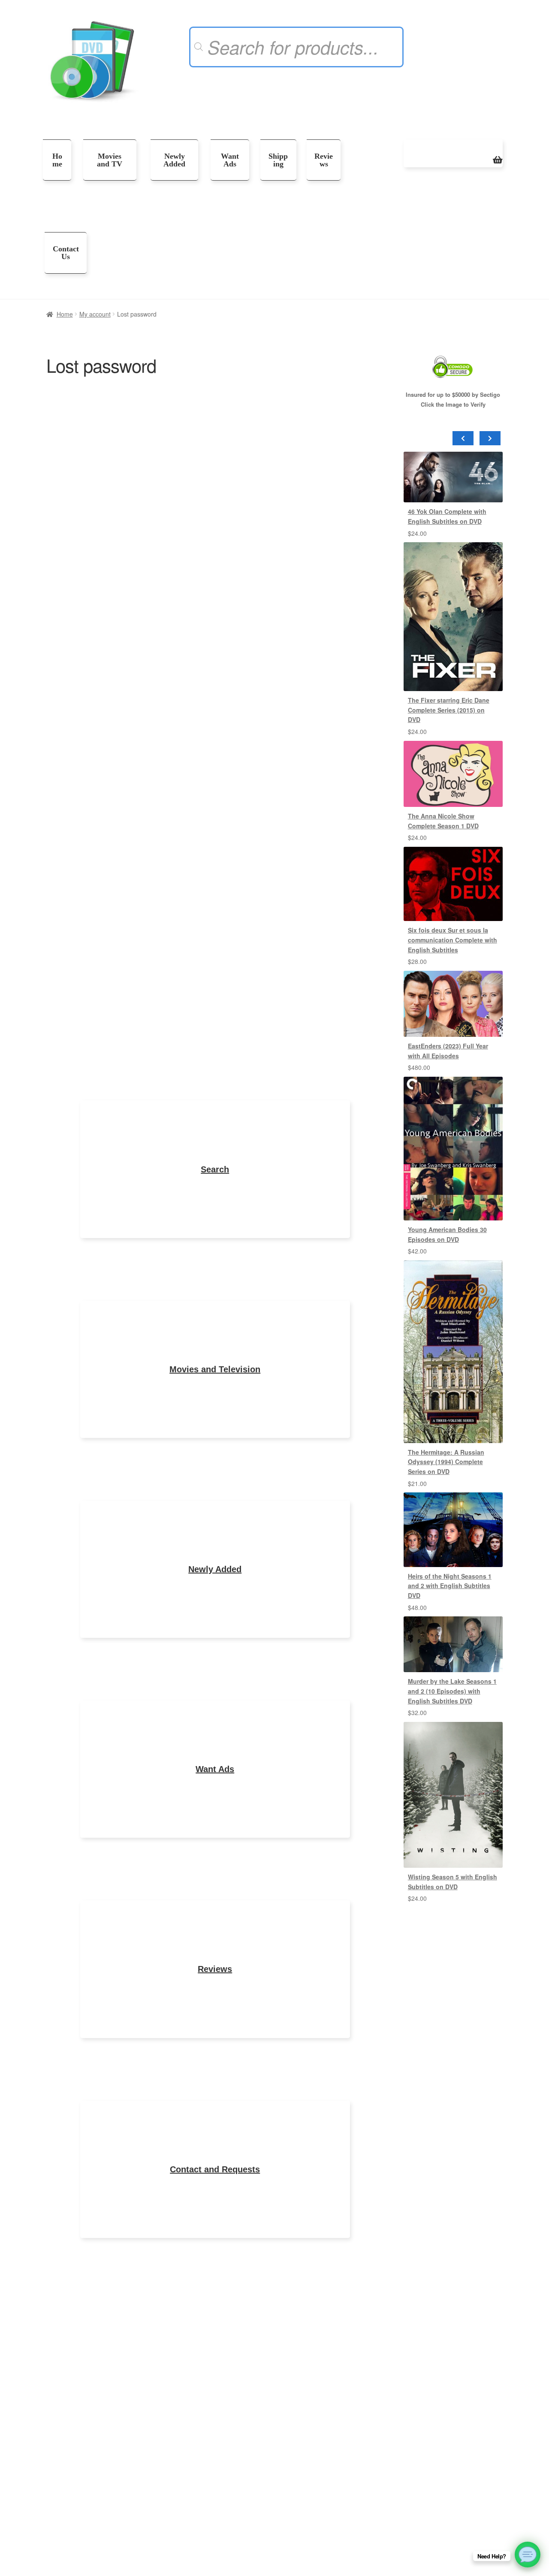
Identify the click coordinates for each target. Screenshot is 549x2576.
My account (95, 314)
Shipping (278, 160)
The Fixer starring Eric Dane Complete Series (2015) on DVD (449, 710)
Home (57, 160)
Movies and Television (215, 1369)
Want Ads (230, 160)
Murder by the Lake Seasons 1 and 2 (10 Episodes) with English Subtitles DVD (452, 1691)
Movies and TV (110, 160)
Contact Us (66, 253)
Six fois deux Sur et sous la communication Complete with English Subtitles (452, 940)
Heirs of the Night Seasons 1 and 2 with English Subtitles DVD (450, 1586)
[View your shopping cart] (453, 153)
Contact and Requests (215, 2169)
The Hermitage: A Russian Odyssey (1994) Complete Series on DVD (446, 1462)
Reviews (324, 160)
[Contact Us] (528, 2555)
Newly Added (174, 160)
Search (215, 1169)
